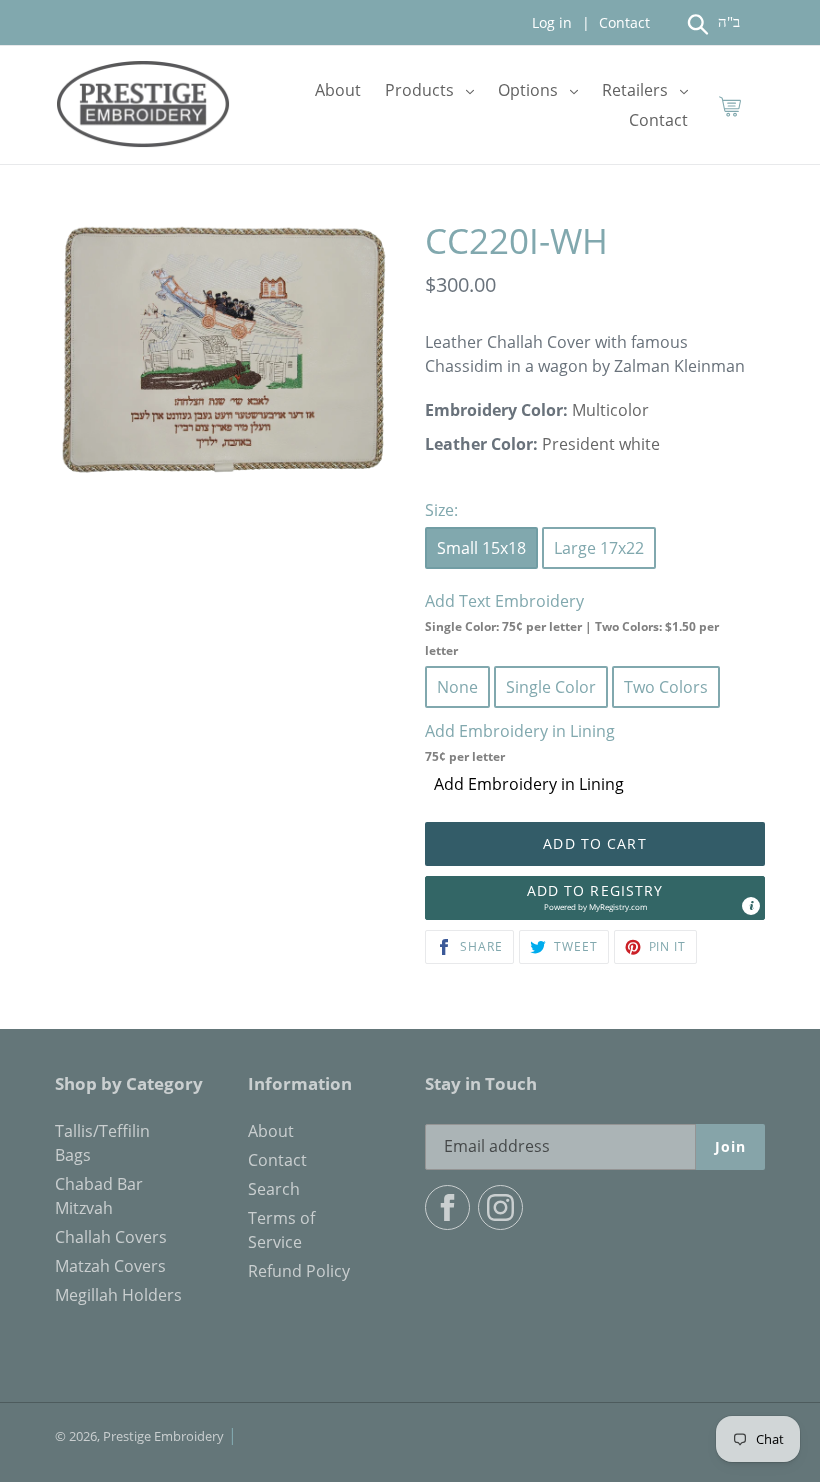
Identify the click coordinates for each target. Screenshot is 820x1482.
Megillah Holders (118, 1295)
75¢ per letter (465, 756)
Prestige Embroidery (163, 1436)
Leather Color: (481, 444)
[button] (595, 898)
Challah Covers (111, 1237)
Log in (552, 22)
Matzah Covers (110, 1266)
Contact (622, 22)
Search (274, 1189)
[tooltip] (751, 906)
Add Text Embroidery (572, 624)
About (271, 1131)
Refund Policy (299, 1271)
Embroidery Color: (496, 410)
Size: (441, 510)
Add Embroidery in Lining (529, 784)
